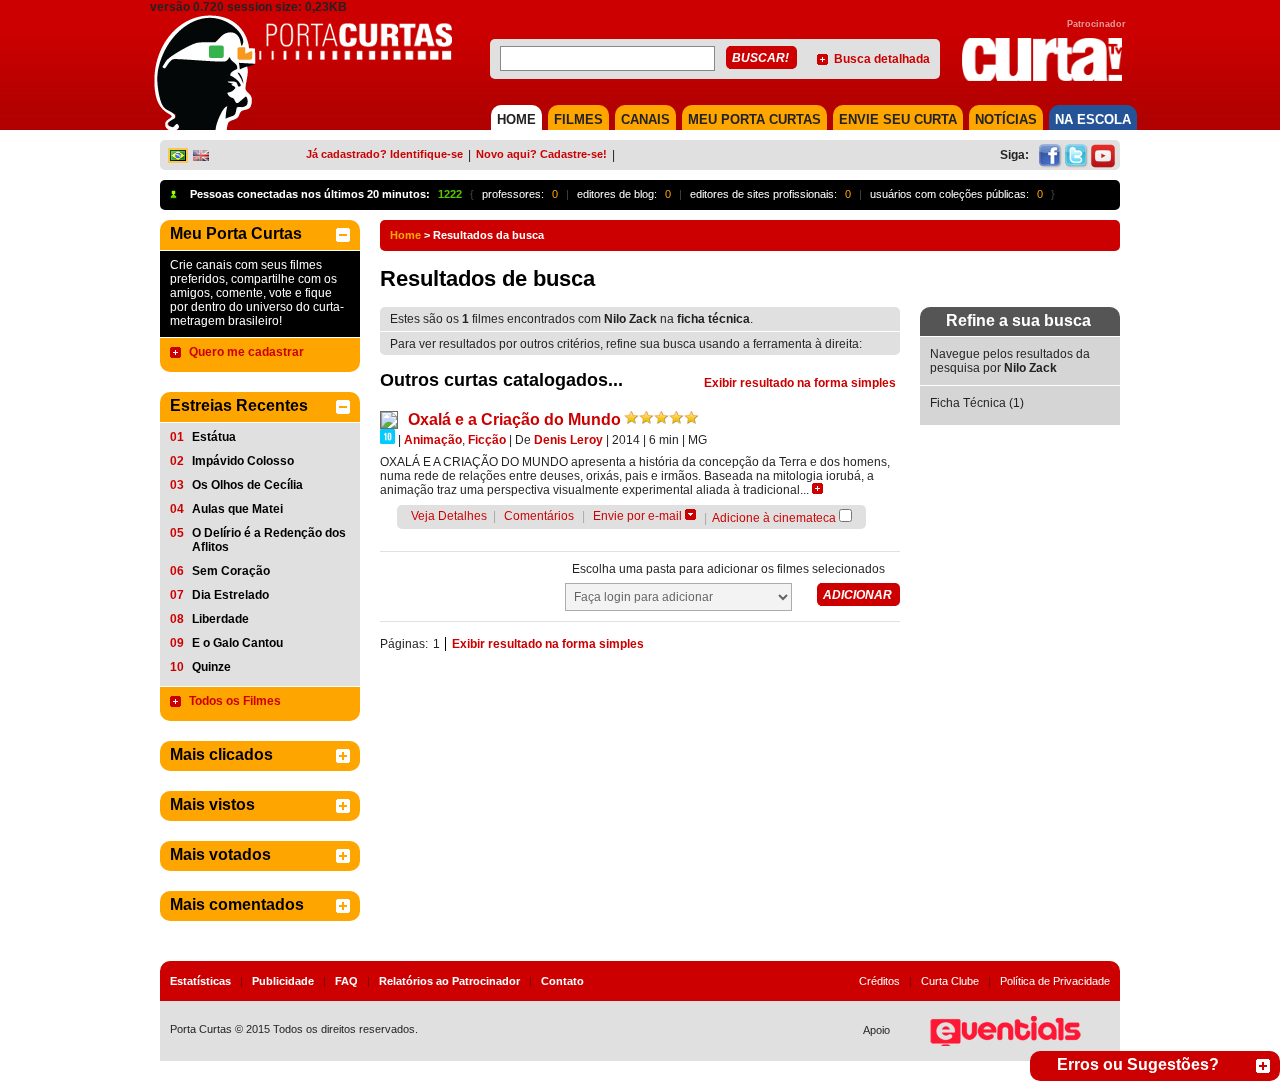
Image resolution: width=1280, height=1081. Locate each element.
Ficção (487, 440)
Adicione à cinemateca (774, 518)
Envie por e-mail (637, 516)
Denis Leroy (568, 440)
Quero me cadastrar (246, 352)
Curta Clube (950, 981)
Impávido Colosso (243, 461)
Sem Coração (231, 571)
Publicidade (283, 981)
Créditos (879, 981)
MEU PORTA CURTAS (754, 119)
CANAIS (645, 119)
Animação (433, 440)
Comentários (539, 516)
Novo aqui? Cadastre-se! (541, 154)
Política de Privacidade (1055, 981)
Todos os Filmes (235, 701)
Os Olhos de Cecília (247, 485)
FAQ (346, 981)
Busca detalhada (882, 59)
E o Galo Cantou (237, 643)
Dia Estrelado (230, 595)
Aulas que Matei (237, 509)
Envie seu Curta (898, 119)
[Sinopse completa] (817, 488)
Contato (562, 981)
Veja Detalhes (449, 516)
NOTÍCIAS (1006, 119)
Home (405, 235)
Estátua (214, 437)
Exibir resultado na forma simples (800, 383)
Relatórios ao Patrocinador (449, 981)
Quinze (211, 667)
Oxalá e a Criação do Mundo (514, 419)
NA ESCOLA (1093, 119)
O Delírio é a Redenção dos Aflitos (269, 540)
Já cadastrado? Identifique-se (384, 154)
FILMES (578, 119)
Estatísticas (200, 981)
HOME (516, 119)
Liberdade (220, 619)
